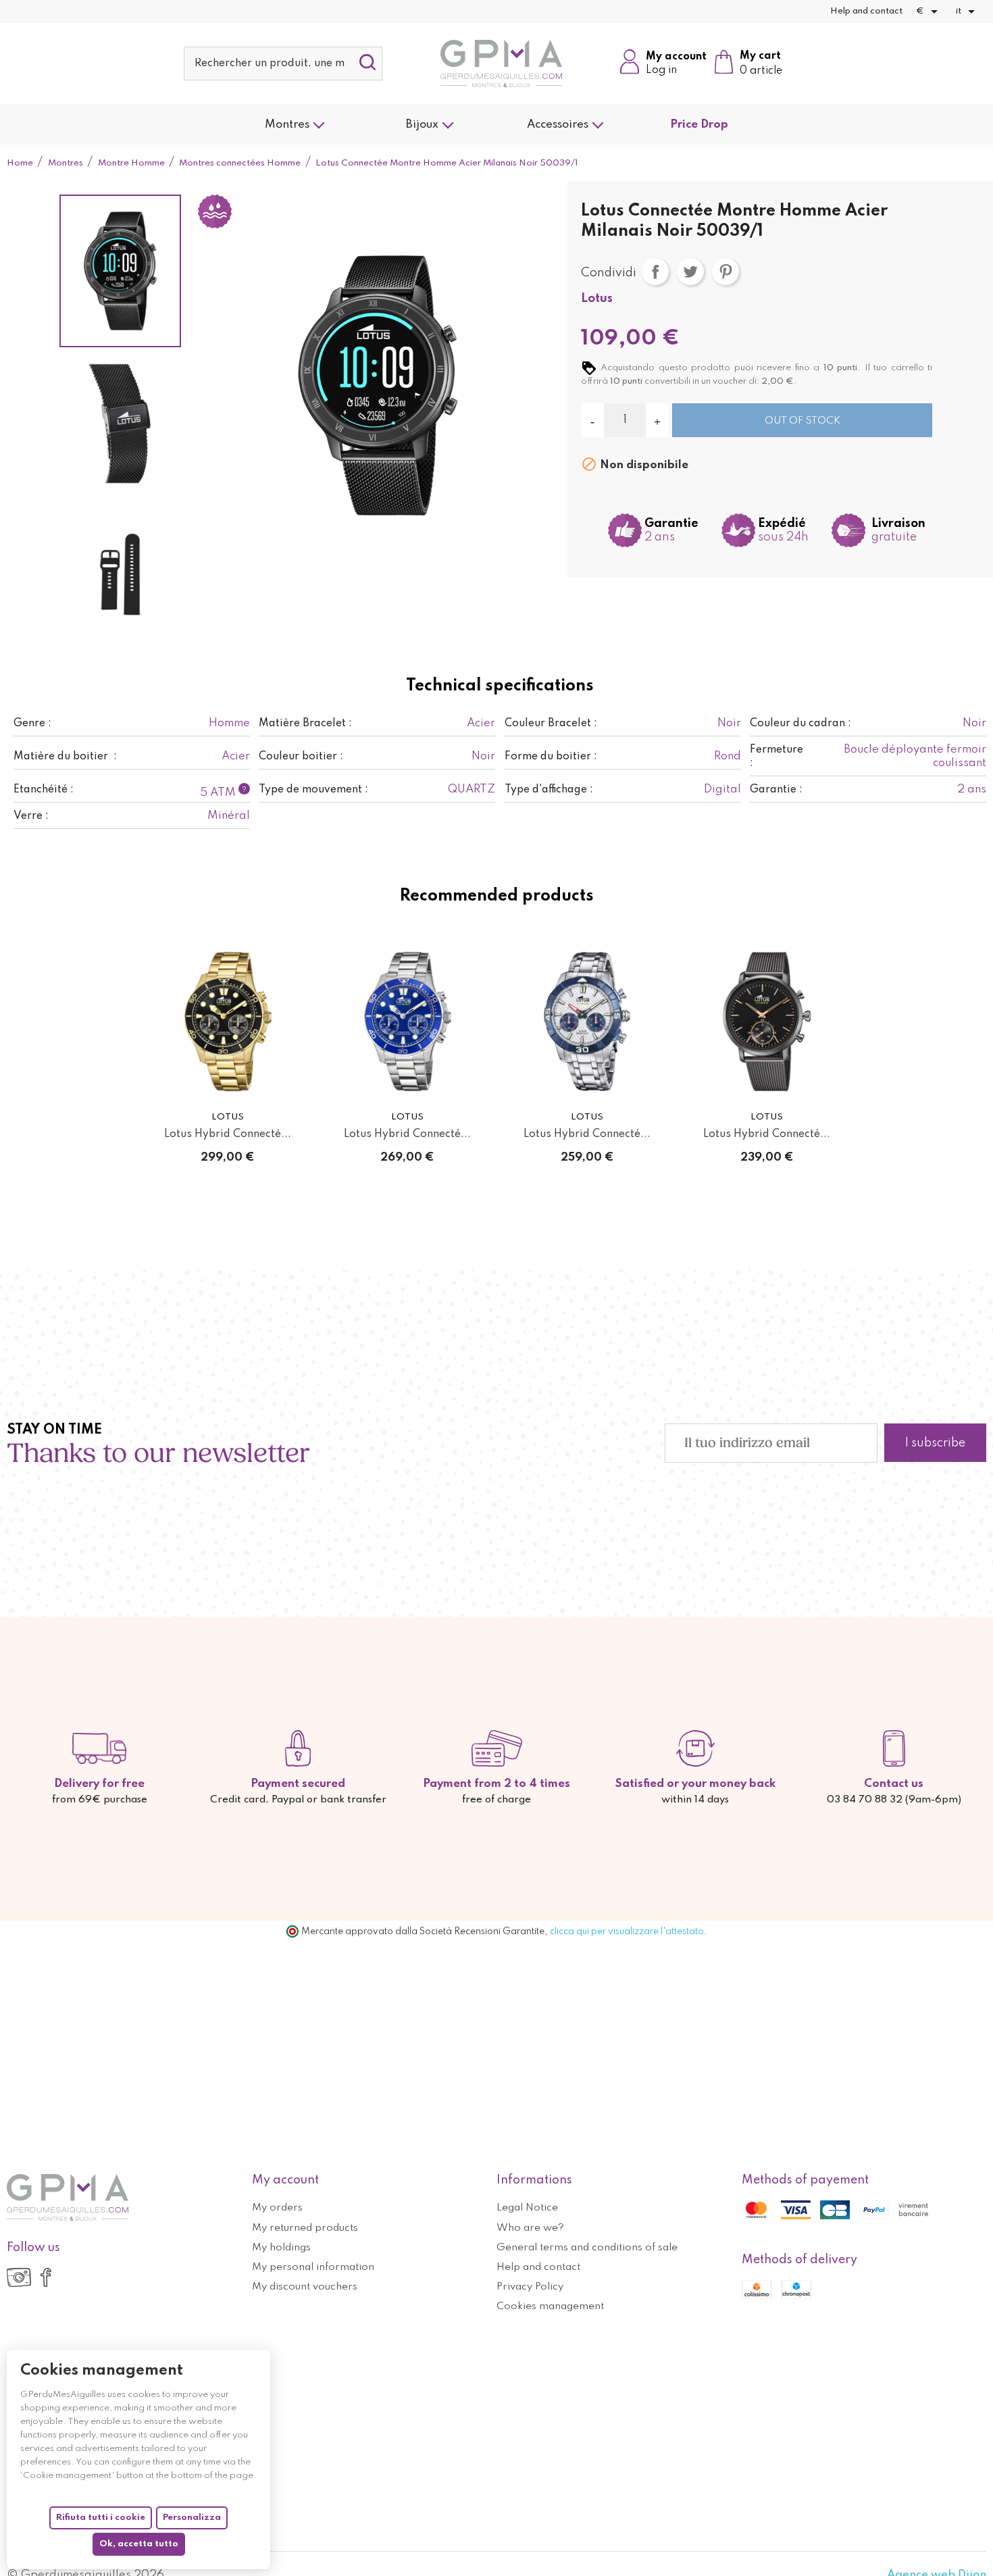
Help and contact (866, 11)
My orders (277, 2208)
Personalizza (192, 2518)
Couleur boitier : (301, 757)
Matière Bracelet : (305, 724)
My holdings (281, 2248)
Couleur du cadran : (800, 724)
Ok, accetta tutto (139, 2544)
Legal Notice (527, 2208)
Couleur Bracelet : (551, 724)
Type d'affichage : (549, 790)
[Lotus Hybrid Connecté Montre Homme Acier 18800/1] (407, 1021)
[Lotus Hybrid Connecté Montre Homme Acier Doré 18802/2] (228, 1021)
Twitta (690, 272)
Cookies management (550, 2306)
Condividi (655, 272)
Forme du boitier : (551, 757)
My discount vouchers (305, 2287)
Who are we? (530, 2228)
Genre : (32, 724)
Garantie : (776, 790)
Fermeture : (778, 757)
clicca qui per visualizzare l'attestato (627, 1931)
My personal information (313, 2267)
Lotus (597, 299)
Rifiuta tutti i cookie (101, 2518)
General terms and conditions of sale (587, 2248)
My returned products (305, 2228)
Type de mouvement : (313, 790)
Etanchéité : (44, 790)
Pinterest (725, 272)
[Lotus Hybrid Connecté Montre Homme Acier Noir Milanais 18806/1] (767, 1021)
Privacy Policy (530, 2287)
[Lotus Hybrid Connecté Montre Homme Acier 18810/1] (587, 1021)
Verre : (31, 816)
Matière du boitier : (65, 757)
